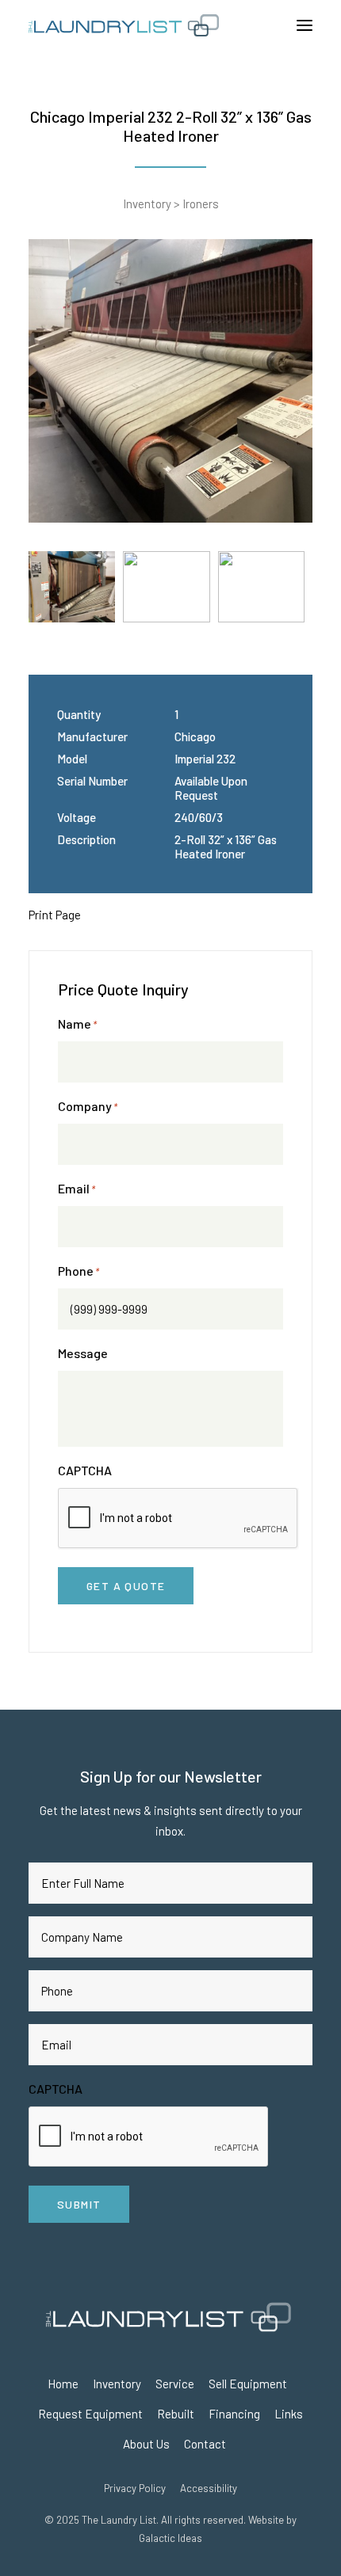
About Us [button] (146, 2444)
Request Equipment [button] (90, 2414)
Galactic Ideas (170, 2538)
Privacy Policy (135, 2488)
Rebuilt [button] (176, 2414)
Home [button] (63, 2384)
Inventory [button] (117, 2384)
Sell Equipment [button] (248, 2384)
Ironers (201, 204)
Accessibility (209, 2488)
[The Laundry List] (170, 25)
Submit (79, 2204)
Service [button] (175, 2384)
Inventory (147, 204)
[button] (305, 25)
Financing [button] (234, 2414)
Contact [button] (205, 2444)
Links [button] (289, 2414)
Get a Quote (126, 1586)
